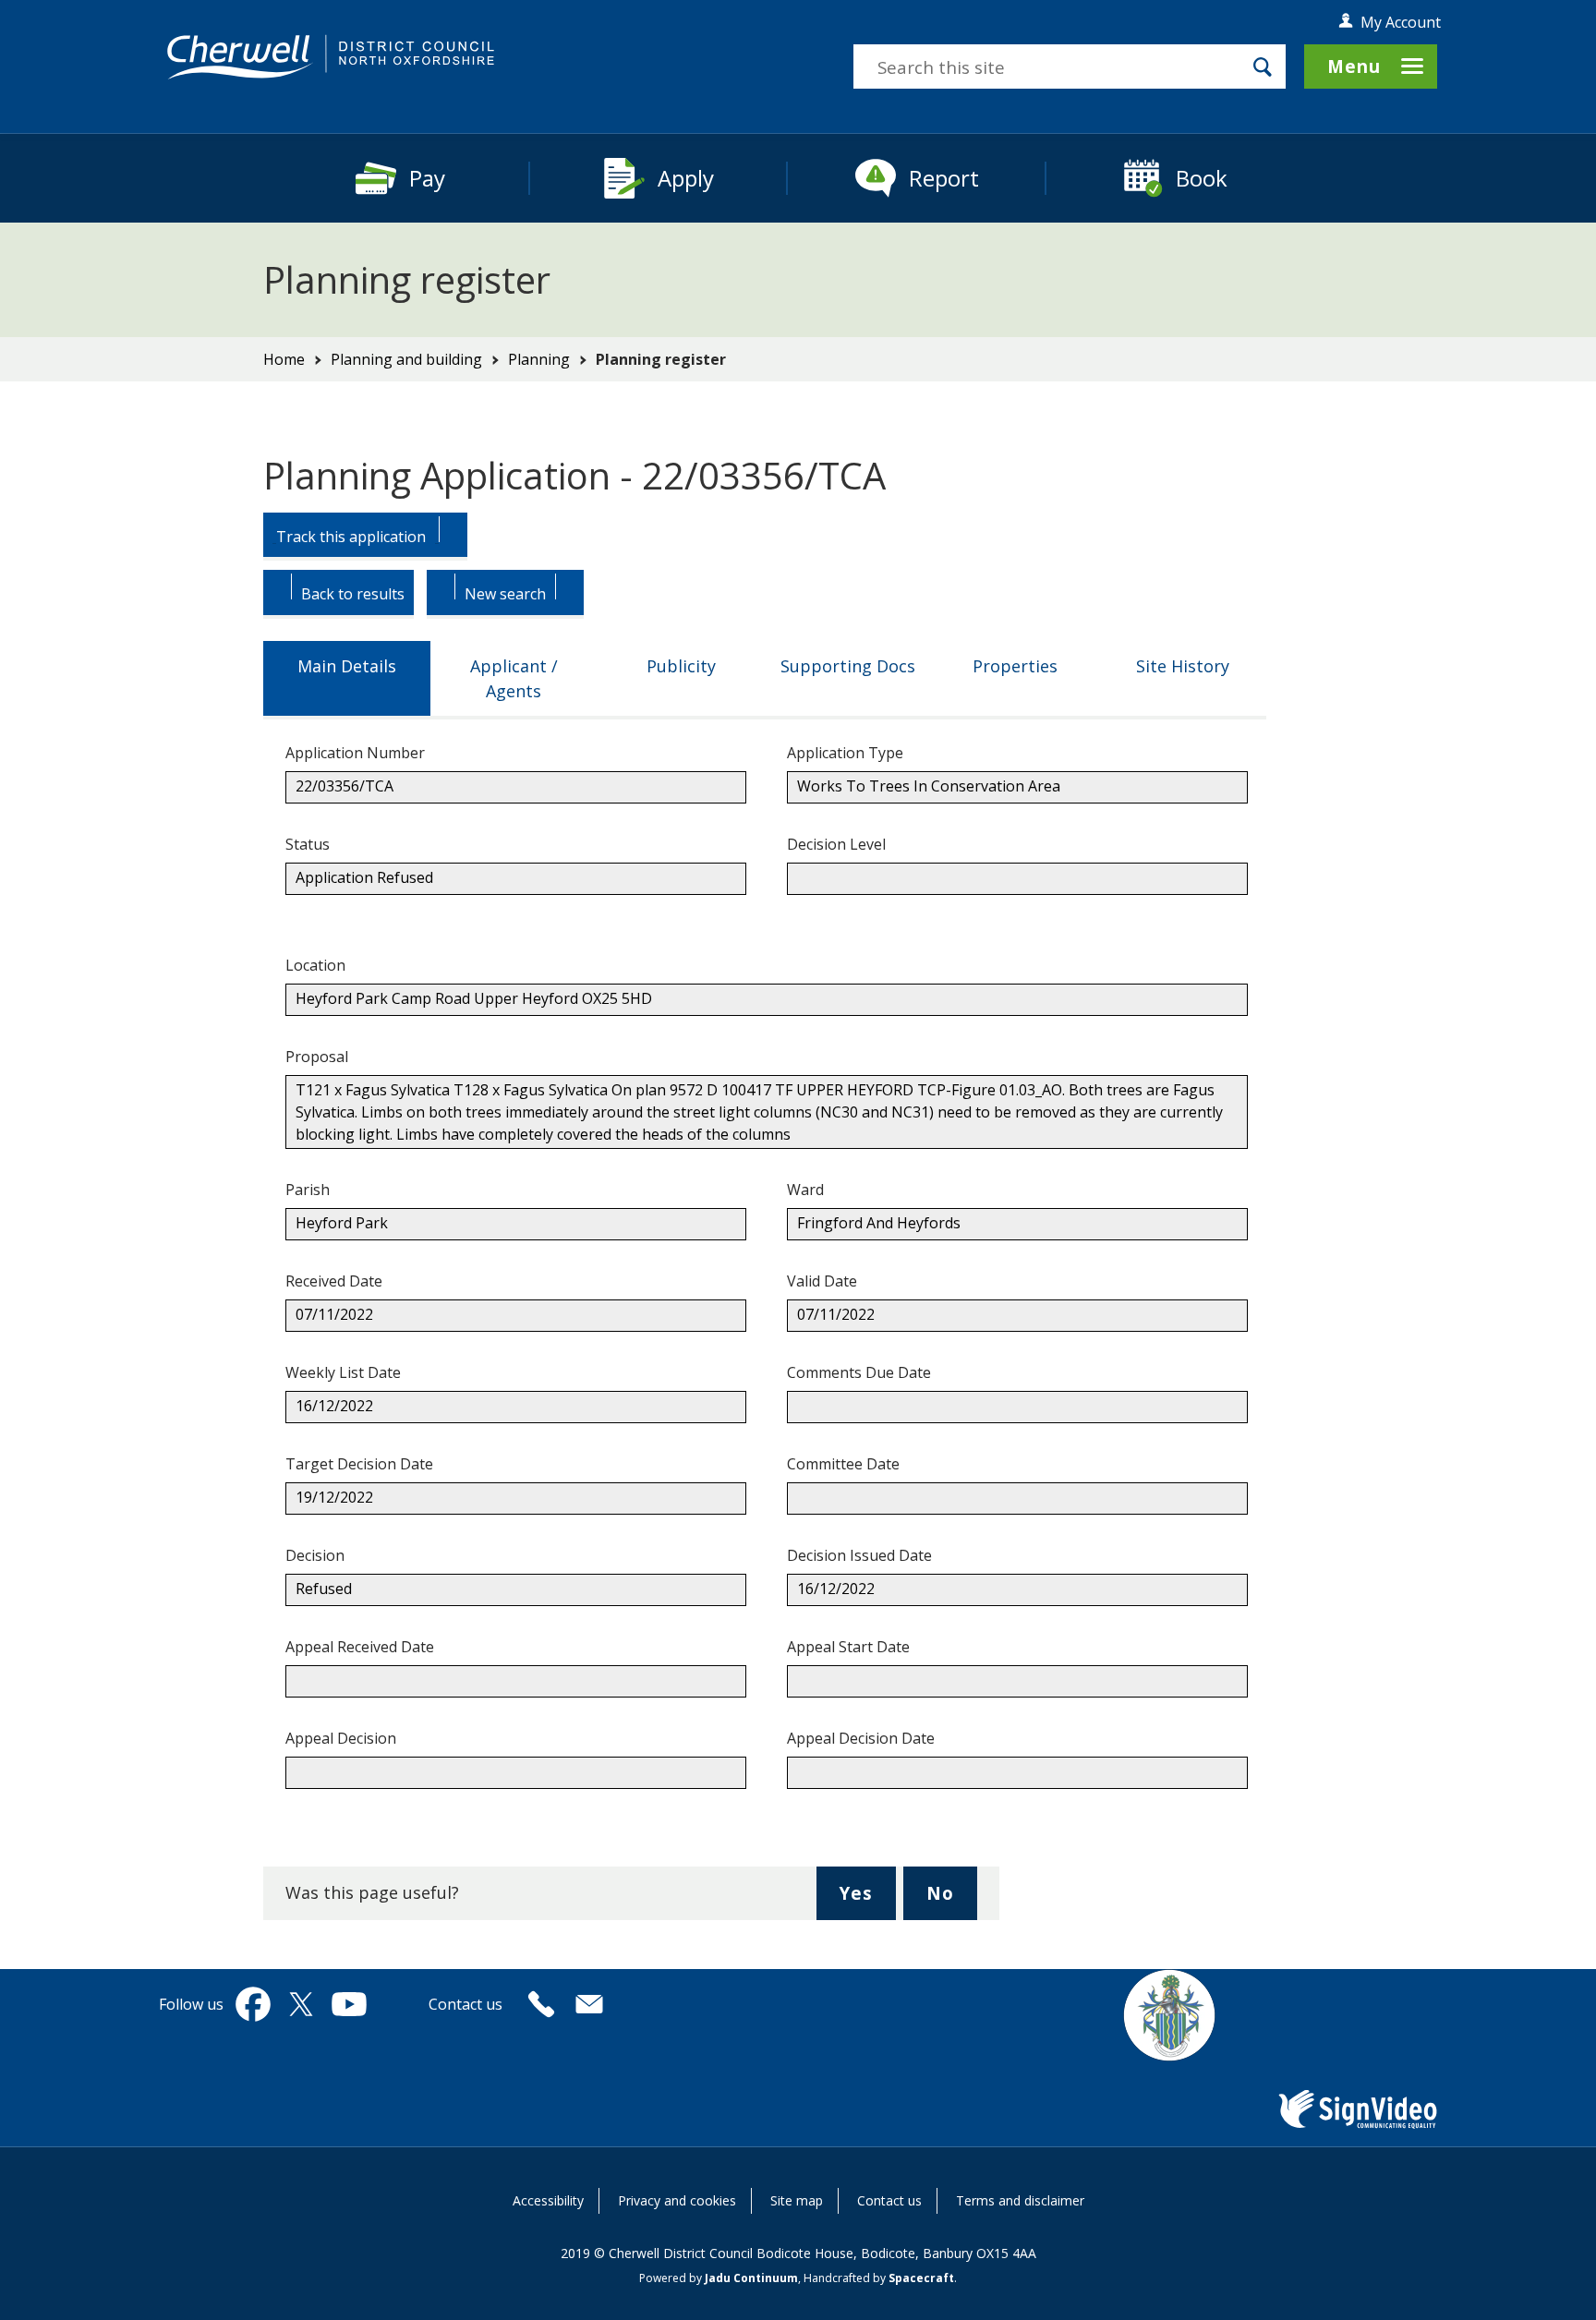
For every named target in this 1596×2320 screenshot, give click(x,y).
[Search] (1263, 66)
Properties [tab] (1015, 666)
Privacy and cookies (677, 2200)
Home (284, 359)
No (952, 1900)
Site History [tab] (1183, 666)
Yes (867, 1900)
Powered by (719, 2278)
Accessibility (548, 2200)
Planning (539, 359)
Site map (797, 2200)
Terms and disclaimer (1020, 2200)
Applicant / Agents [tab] (514, 678)
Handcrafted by (879, 2278)
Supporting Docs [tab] (848, 666)
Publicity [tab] (681, 666)
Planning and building (406, 359)
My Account (1401, 22)
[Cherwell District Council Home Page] (331, 57)
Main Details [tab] (347, 666)
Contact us (889, 2200)
